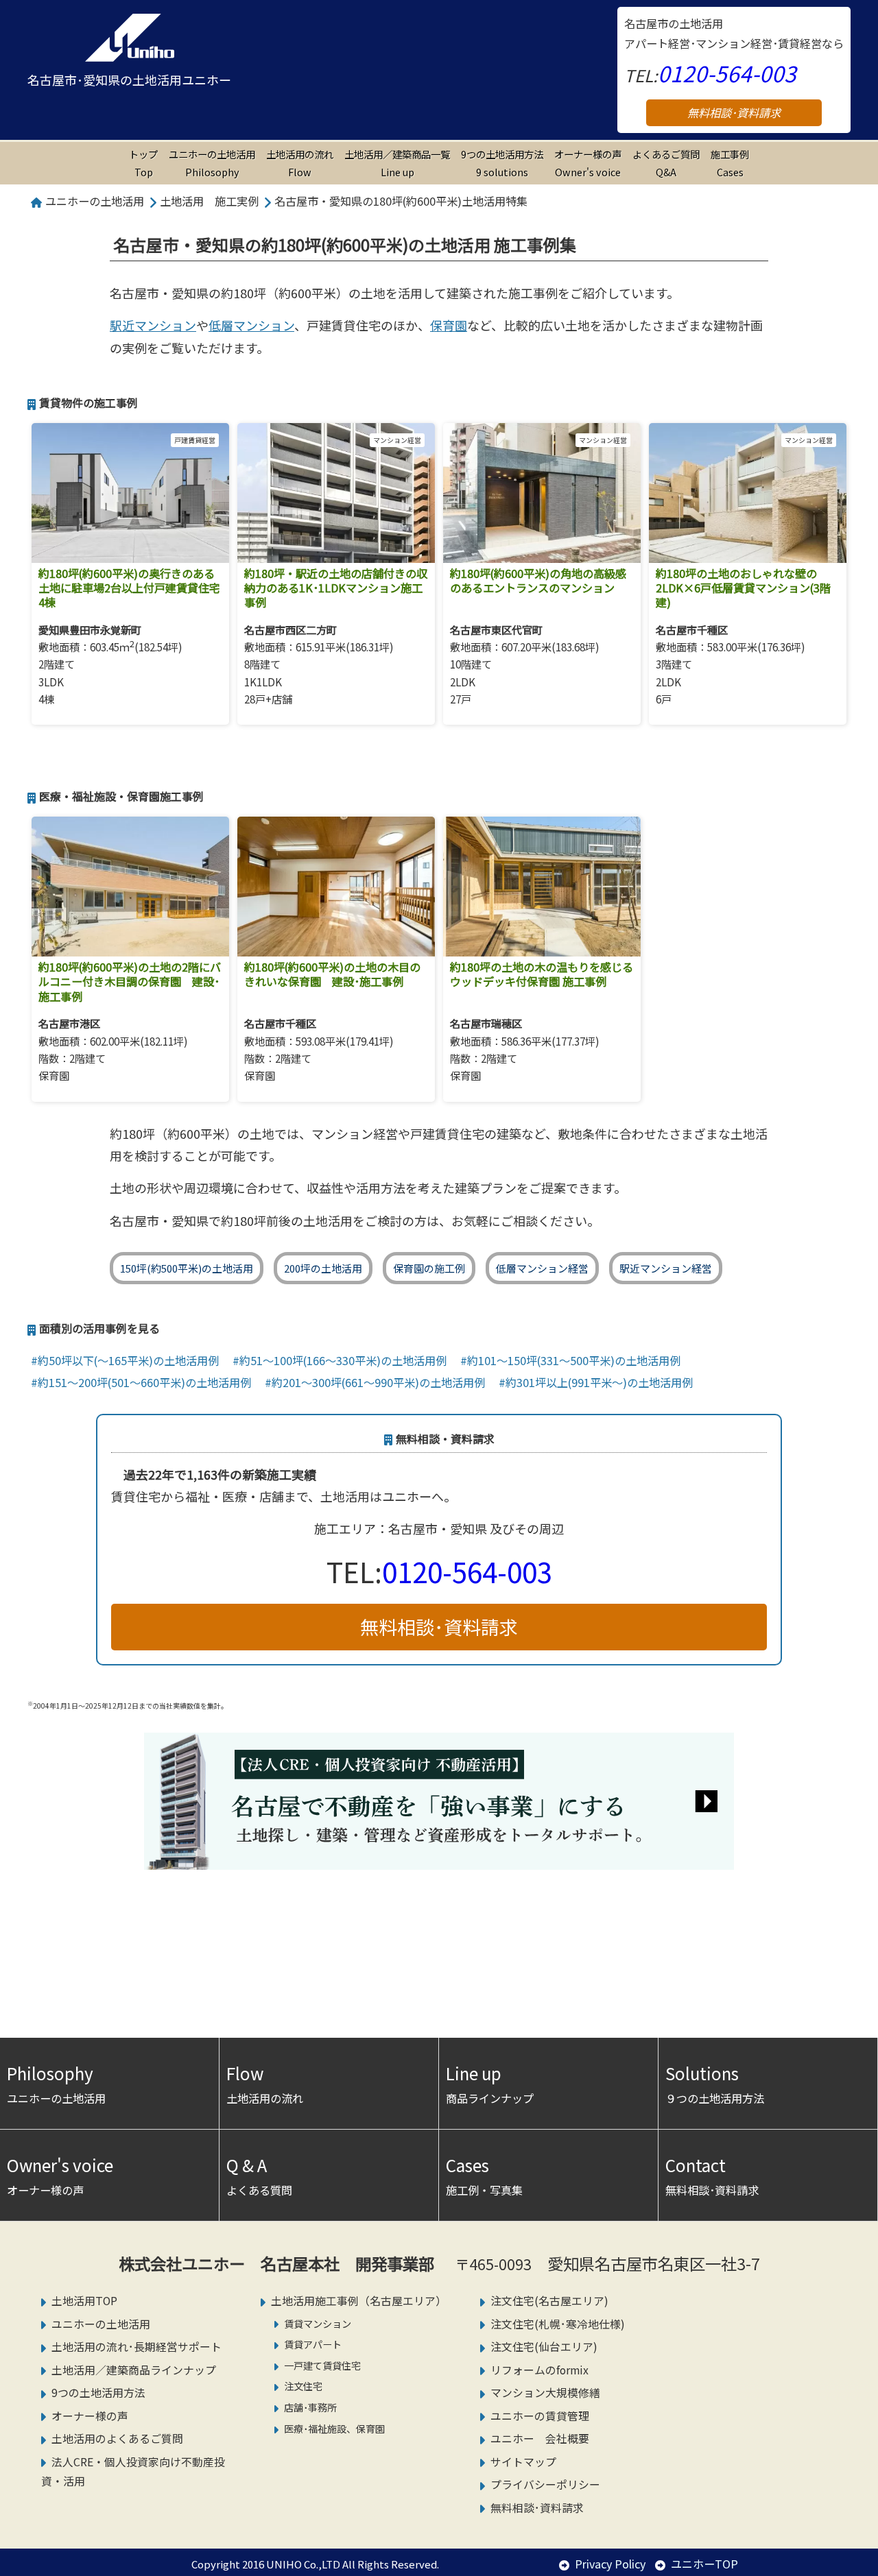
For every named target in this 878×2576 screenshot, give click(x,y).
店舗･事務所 (310, 2407)
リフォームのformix (539, 2370)
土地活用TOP (84, 2301)
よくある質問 (259, 2176)
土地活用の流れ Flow (300, 163)
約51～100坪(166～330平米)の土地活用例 (343, 1360)
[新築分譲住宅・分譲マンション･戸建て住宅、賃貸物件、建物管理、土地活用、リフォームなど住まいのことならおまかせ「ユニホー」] (129, 38)
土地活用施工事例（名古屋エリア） (359, 2301)
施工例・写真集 (484, 2176)
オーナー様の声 (588, 163)
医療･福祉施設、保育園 (334, 2428)
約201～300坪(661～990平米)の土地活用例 (378, 1382)
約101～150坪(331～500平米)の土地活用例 (574, 1360)
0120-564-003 (727, 73)
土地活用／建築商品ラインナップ (134, 2370)
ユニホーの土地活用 (212, 163)
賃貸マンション (318, 2323)
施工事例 (730, 163)
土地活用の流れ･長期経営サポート (137, 2347)
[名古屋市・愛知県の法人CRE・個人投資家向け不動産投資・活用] (439, 1859)
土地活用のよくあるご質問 (117, 2439)
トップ (143, 163)
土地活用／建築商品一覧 (397, 163)
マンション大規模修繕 (545, 2393)
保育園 (449, 325)
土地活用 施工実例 (209, 201)
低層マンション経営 (542, 1268)
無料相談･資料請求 (734, 112)
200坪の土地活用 (323, 1268)
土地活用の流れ (265, 2084)
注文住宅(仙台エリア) (544, 2347)
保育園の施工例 (429, 1268)
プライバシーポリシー (545, 2484)
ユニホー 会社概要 (540, 2439)
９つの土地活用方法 (715, 2084)
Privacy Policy (610, 2564)
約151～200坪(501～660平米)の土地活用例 (144, 1382)
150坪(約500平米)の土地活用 (187, 1268)
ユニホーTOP (704, 2564)
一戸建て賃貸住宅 (322, 2365)
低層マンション (251, 325)
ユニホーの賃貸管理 (540, 2416)
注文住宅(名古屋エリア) (549, 2301)
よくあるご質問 (666, 163)
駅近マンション (153, 325)
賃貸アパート (313, 2344)
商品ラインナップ (490, 2084)
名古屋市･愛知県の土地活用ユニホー (129, 80)
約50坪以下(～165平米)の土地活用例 (128, 1360)
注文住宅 (303, 2386)
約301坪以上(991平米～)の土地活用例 (599, 1382)
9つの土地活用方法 (502, 163)
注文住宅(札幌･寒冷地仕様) (558, 2324)
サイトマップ (523, 2462)
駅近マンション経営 (666, 1268)
